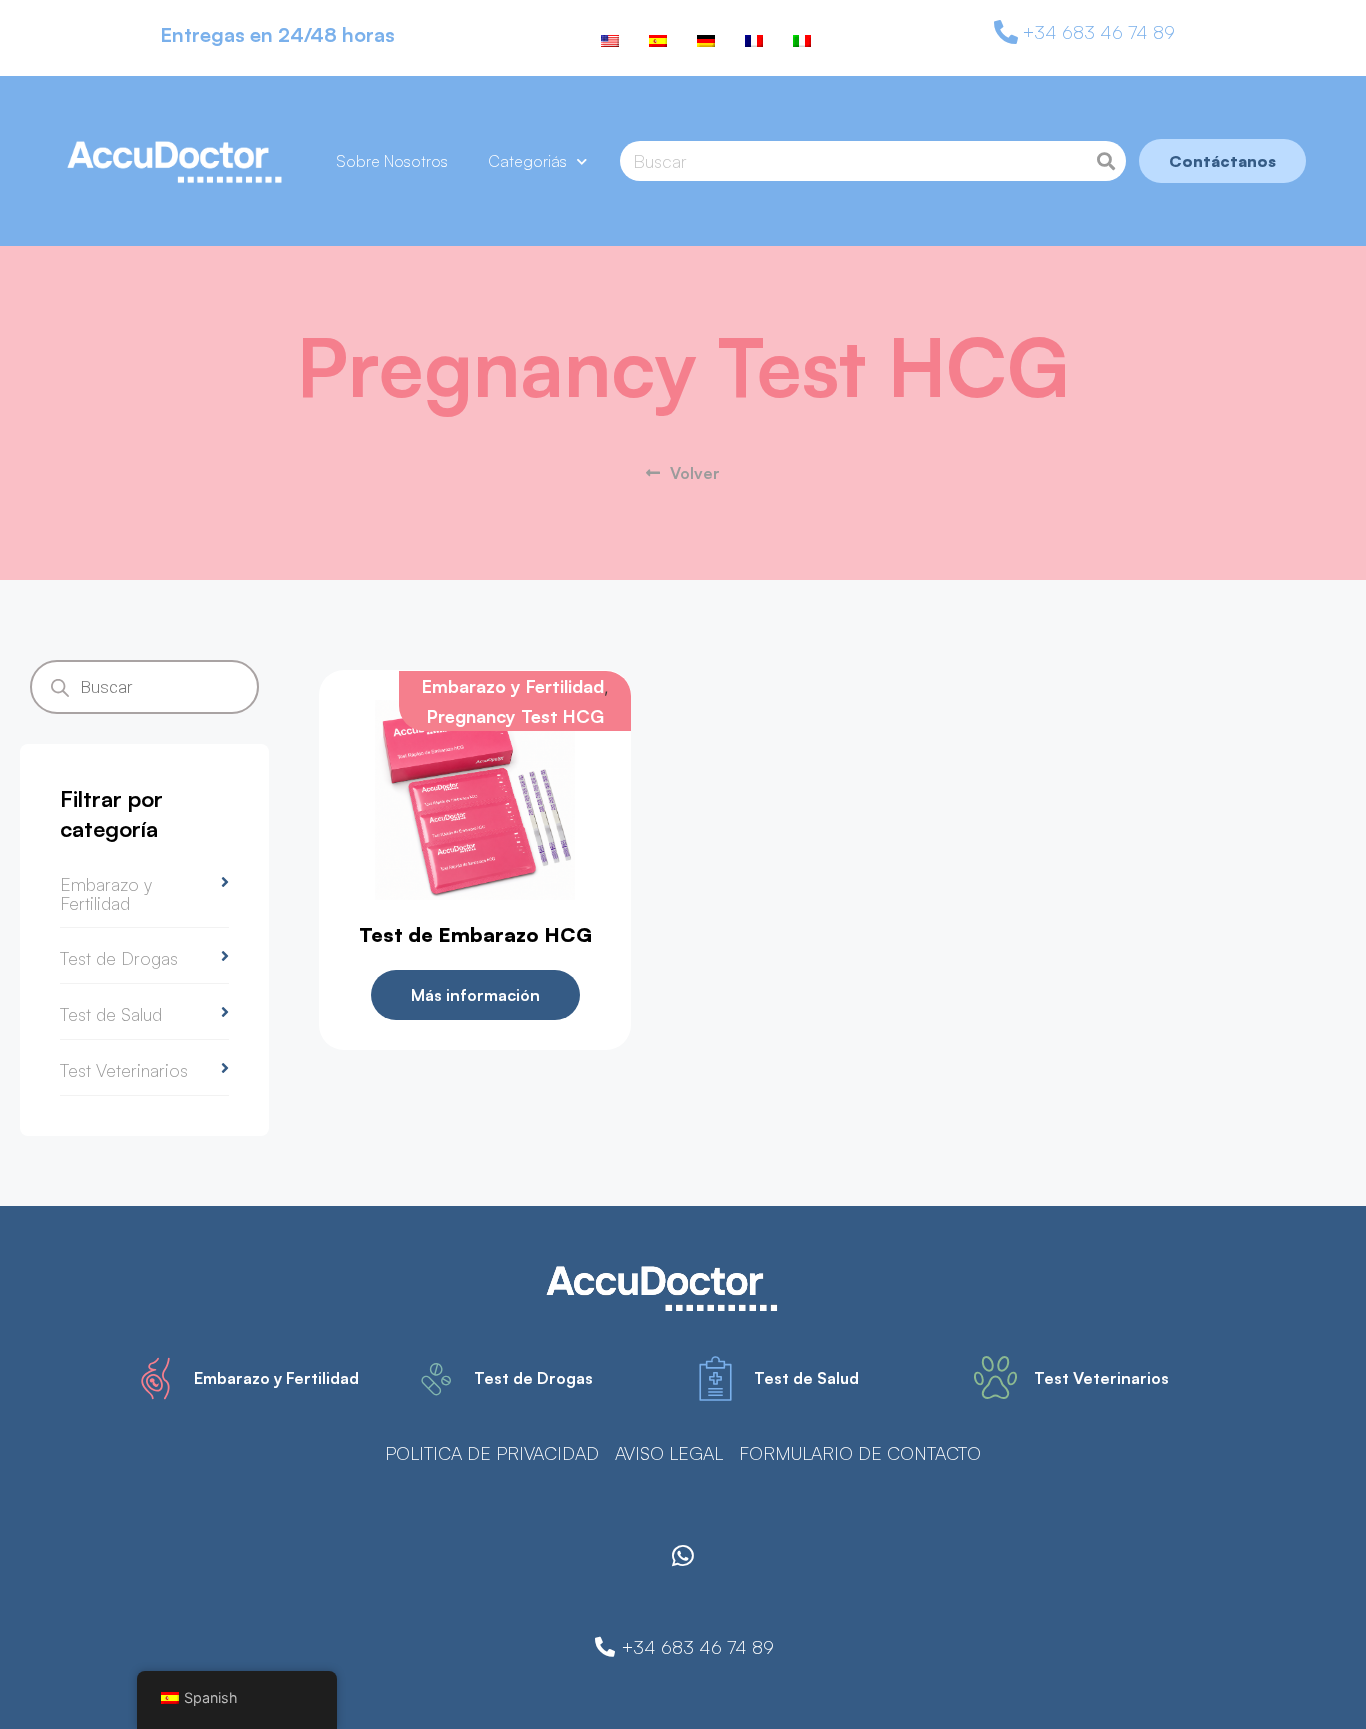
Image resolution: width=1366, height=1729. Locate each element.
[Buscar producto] (1106, 161)
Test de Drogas (119, 958)
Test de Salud (111, 1014)
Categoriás (527, 161)
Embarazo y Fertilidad (106, 893)
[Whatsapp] (683, 1555)
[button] (144, 896)
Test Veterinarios (124, 1070)
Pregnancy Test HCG (515, 716)
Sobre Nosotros (392, 161)
